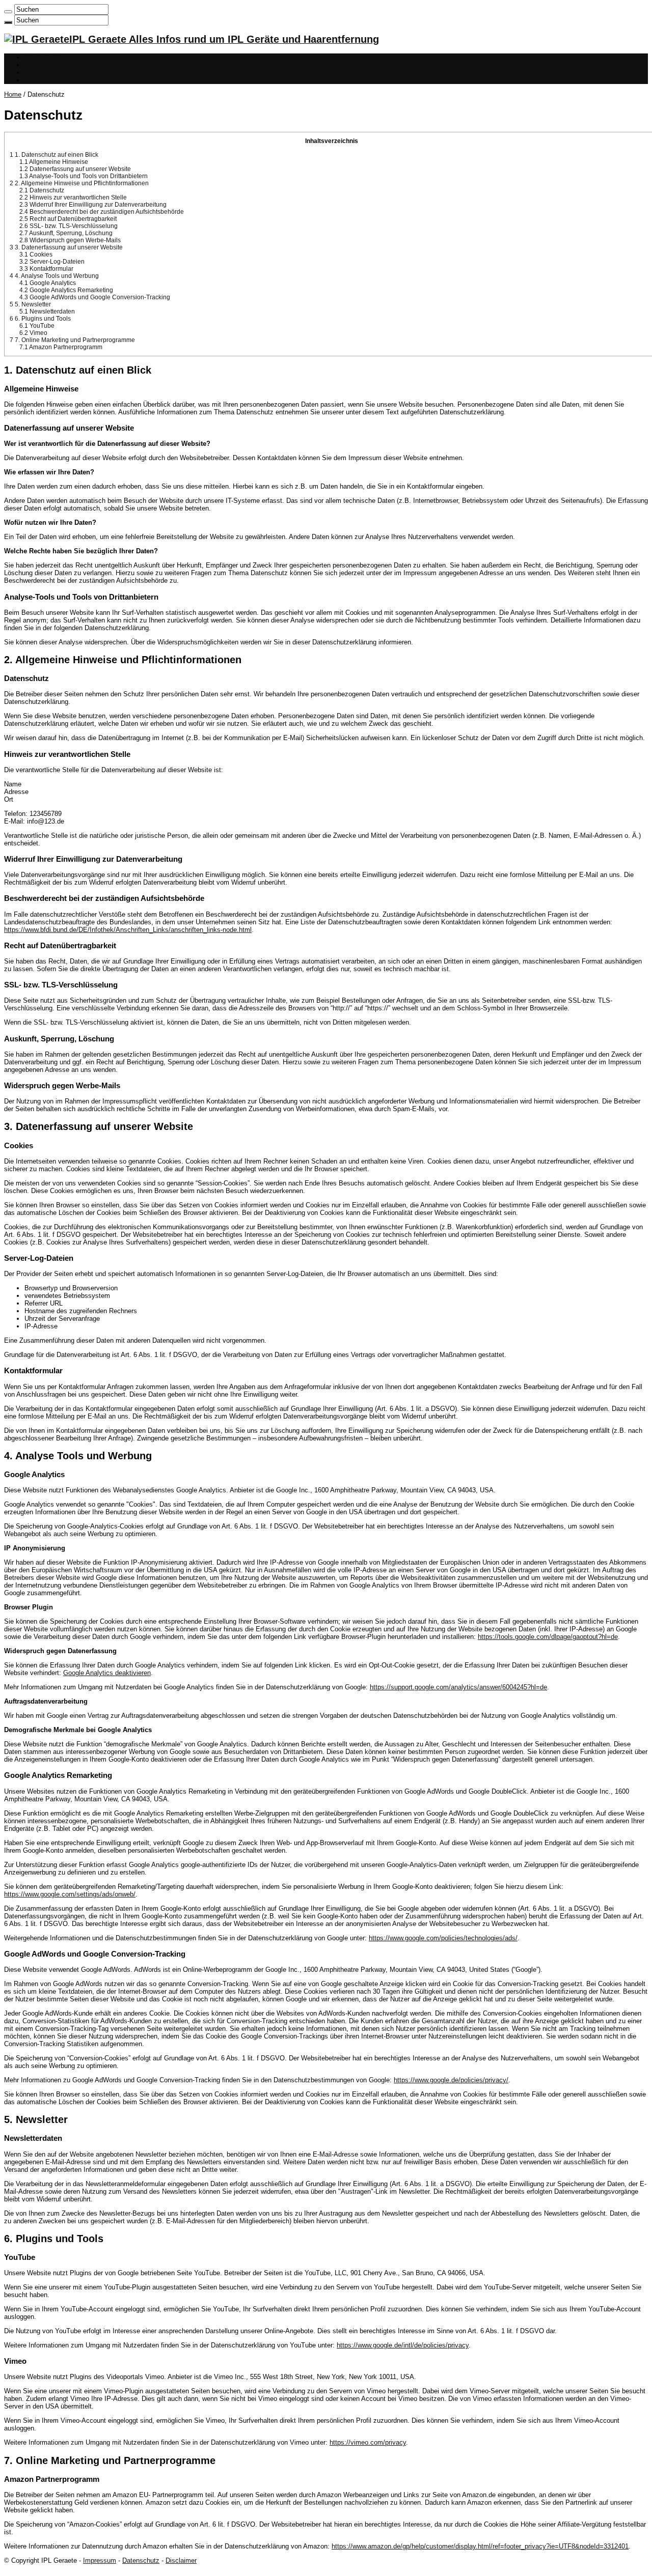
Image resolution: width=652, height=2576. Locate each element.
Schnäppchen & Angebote (63, 73)
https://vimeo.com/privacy (368, 2442)
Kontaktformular (46, 269)
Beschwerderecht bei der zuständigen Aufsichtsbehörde (102, 212)
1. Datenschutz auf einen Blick (54, 155)
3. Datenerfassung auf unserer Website (66, 247)
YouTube (37, 326)
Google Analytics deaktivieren (107, 1673)
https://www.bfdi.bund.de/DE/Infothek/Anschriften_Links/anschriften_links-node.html (128, 930)
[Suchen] (8, 12)
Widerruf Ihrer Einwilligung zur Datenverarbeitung (93, 205)
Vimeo (33, 333)
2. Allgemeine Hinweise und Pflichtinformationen (79, 183)
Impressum (100, 2560)
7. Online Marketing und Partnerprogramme (72, 340)
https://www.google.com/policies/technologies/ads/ (443, 1938)
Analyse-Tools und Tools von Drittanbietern (84, 176)
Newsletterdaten (47, 312)
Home (13, 94)
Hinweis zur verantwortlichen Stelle (73, 197)
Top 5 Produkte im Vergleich (66, 65)
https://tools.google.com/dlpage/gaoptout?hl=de (548, 1637)
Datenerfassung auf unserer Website (75, 169)
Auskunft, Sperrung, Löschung (66, 233)
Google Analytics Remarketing (66, 290)
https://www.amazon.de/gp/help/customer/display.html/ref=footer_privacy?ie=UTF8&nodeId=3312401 (480, 2546)
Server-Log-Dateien (52, 262)
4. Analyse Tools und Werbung (54, 276)
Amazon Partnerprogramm (61, 347)
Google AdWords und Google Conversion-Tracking (95, 297)
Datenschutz (42, 190)
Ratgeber (38, 80)
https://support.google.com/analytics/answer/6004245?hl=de (458, 1687)
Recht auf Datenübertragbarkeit (68, 219)
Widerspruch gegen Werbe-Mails (70, 240)
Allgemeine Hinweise (54, 162)
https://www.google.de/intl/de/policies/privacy (403, 2345)
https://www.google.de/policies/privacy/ (451, 2080)
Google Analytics (48, 283)
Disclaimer (181, 2560)
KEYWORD (42, 57)
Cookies (36, 254)
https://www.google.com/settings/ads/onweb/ (70, 1894)
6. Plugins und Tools (40, 319)
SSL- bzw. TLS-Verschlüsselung (69, 226)
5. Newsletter (30, 304)
